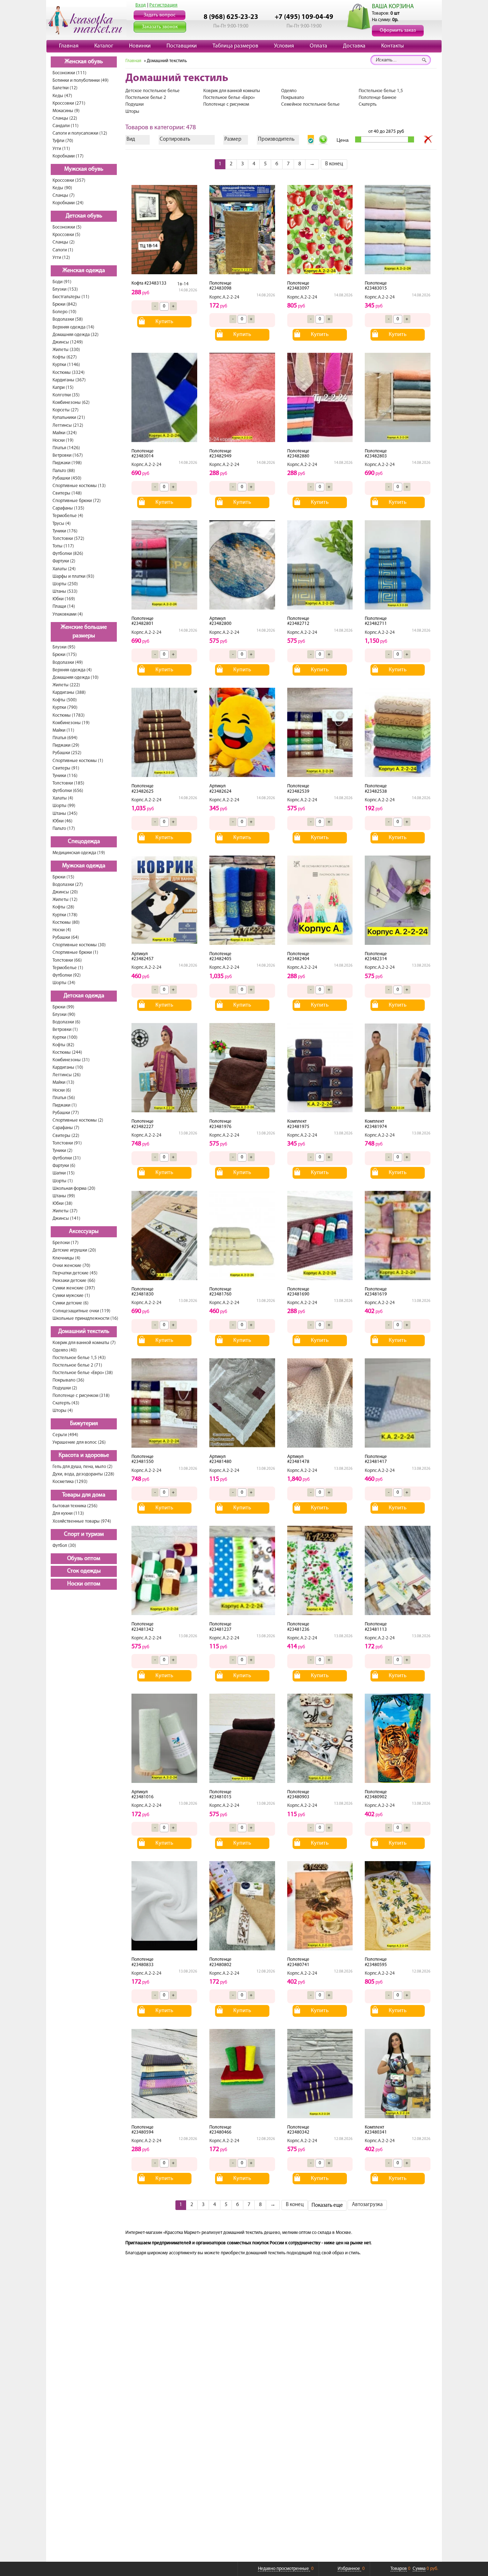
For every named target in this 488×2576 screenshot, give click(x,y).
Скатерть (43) (66, 1403)
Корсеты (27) (66, 410)
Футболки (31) (67, 1158)
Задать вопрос (160, 15)
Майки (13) (63, 1082)
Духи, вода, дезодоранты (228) (83, 1474)
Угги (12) (61, 258)
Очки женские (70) (71, 1266)
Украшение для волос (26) (79, 1442)
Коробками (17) (68, 156)
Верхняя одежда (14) (73, 327)
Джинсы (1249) (68, 342)
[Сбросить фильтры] (428, 140)
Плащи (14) (64, 607)
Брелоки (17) (66, 1243)
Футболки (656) (68, 791)
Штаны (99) (64, 1196)
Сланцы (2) (64, 242)
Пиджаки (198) (67, 463)
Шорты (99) (64, 806)
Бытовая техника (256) (75, 1506)
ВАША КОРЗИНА (393, 7)
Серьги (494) (65, 1435)
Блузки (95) (64, 647)
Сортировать (175, 139)
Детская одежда (84, 996)
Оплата (318, 46)
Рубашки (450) (67, 478)
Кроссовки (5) (66, 235)
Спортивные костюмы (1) (78, 761)
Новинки (140, 46)
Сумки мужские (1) (71, 1296)
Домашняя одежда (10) (76, 678)
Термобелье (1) (68, 968)
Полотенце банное (378, 98)
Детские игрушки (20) (74, 1250)
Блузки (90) (64, 1015)
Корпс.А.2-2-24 (224, 297)
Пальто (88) (64, 471)
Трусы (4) (62, 524)
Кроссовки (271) (69, 103)
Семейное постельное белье (310, 104)
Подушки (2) (65, 1388)
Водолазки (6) (66, 1022)
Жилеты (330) (66, 350)
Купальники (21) (69, 418)
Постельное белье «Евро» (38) (83, 1373)
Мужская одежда (84, 866)
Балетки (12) (65, 88)
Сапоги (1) (63, 250)
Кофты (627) (65, 357)
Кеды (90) (62, 188)
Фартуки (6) (64, 1166)
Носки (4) (62, 930)
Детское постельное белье (153, 91)
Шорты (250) (65, 584)
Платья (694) (65, 738)
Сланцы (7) (64, 196)
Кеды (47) (62, 96)
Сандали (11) (66, 126)
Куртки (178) (65, 915)
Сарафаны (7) (66, 1128)
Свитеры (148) (67, 493)
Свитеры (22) (66, 1136)
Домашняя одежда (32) (76, 335)
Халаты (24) (64, 569)
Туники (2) (63, 1151)
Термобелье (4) (68, 516)
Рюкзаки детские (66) (74, 1281)
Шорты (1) (63, 1181)
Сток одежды (84, 1571)
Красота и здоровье (84, 1455)
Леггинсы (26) (67, 1075)
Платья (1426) (66, 448)
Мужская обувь (84, 169)
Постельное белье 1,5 (381, 91)
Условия (284, 46)
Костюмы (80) (66, 923)
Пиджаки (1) (65, 1105)
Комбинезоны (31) (71, 1060)
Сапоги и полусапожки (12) (80, 133)
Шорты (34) (64, 983)
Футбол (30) (64, 1546)
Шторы (132, 112)
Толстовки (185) (68, 783)
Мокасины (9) (66, 111)
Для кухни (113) (68, 1513)
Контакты (392, 46)
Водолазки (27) (68, 885)
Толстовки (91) (67, 1143)
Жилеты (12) (65, 900)
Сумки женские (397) (74, 1288)
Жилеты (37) (65, 1211)
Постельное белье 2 (146, 98)
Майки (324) (65, 433)
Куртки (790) (65, 708)
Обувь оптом (84, 1559)
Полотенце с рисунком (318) (81, 1396)
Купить (164, 322)
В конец (334, 164)
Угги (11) (61, 149)
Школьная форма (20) (74, 1189)
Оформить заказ (398, 31)
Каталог (104, 46)
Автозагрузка (367, 2205)
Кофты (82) (63, 1045)
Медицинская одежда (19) (79, 853)
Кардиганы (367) (69, 380)
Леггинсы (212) (68, 425)
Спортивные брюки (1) (75, 953)
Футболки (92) (67, 975)
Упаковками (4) (68, 614)
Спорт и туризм (84, 1534)
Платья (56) (64, 1098)
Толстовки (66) (67, 960)
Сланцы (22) (65, 118)
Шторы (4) (63, 1411)
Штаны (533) (65, 592)
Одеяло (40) (65, 1350)
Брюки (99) (63, 1007)
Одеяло (289, 91)
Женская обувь (84, 62)
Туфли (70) (63, 141)
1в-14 (183, 284)
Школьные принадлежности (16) (85, 1319)
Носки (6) (62, 1090)
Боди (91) (62, 282)
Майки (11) (63, 730)
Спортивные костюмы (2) (78, 1120)
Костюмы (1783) (69, 715)
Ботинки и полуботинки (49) (81, 81)
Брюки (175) (65, 655)
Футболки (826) (68, 554)
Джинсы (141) (66, 1219)
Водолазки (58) (68, 319)
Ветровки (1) (65, 1030)
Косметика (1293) (70, 1482)
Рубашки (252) (67, 753)
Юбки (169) (64, 599)
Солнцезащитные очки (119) (81, 1311)
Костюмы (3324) (69, 373)
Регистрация (163, 5)
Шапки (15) (64, 1173)
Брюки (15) (63, 877)
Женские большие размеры (84, 632)
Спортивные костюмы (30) (79, 945)
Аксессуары (84, 1232)
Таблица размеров (235, 46)
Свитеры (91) (66, 768)
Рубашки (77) (66, 1113)
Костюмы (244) (67, 1053)
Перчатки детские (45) (75, 1273)
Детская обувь (84, 216)
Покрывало (293, 98)
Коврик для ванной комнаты (232, 91)
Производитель (276, 139)
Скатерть (368, 104)
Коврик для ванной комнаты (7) (84, 1343)
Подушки (135, 104)
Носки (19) (63, 440)
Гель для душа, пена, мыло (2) (83, 1467)
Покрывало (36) (68, 1380)
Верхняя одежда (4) (72, 670)
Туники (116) (65, 776)
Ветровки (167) (68, 455)
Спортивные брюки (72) (77, 501)
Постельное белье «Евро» (229, 98)
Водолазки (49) (68, 663)
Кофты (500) (65, 700)
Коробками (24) (68, 203)
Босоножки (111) (69, 73)
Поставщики (182, 46)
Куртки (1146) (66, 365)
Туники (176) (65, 531)
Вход (141, 5)
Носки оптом (84, 1584)
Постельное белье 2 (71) (77, 1365)
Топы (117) (63, 546)
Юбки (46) (63, 821)
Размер (233, 139)
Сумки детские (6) (71, 1303)
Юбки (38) (63, 1204)
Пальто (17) (64, 829)
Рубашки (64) (66, 938)
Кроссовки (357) (69, 181)
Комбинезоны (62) (71, 403)
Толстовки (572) (68, 539)
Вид (131, 139)
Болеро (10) (64, 312)
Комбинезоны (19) (71, 723)
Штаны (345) (65, 814)
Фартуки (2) (64, 561)
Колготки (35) (66, 395)
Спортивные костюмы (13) (79, 486)
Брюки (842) (65, 304)
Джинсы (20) (65, 892)
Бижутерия (84, 1424)
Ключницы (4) (66, 1258)
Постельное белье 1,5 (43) (79, 1358)
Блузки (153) (65, 289)
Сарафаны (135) (68, 508)
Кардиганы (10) (68, 1068)
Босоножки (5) (67, 227)
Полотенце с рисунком (226, 104)
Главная (69, 46)
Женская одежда (84, 271)
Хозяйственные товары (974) (82, 1521)
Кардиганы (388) (69, 693)
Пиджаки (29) (66, 745)
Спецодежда (84, 842)
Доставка (354, 46)
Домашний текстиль (84, 1332)
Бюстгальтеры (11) (71, 297)
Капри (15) (63, 388)
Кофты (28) (63, 907)
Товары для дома (84, 1495)
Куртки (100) (65, 1038)
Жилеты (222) (66, 685)
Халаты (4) (63, 798)
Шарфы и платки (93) (73, 577)
